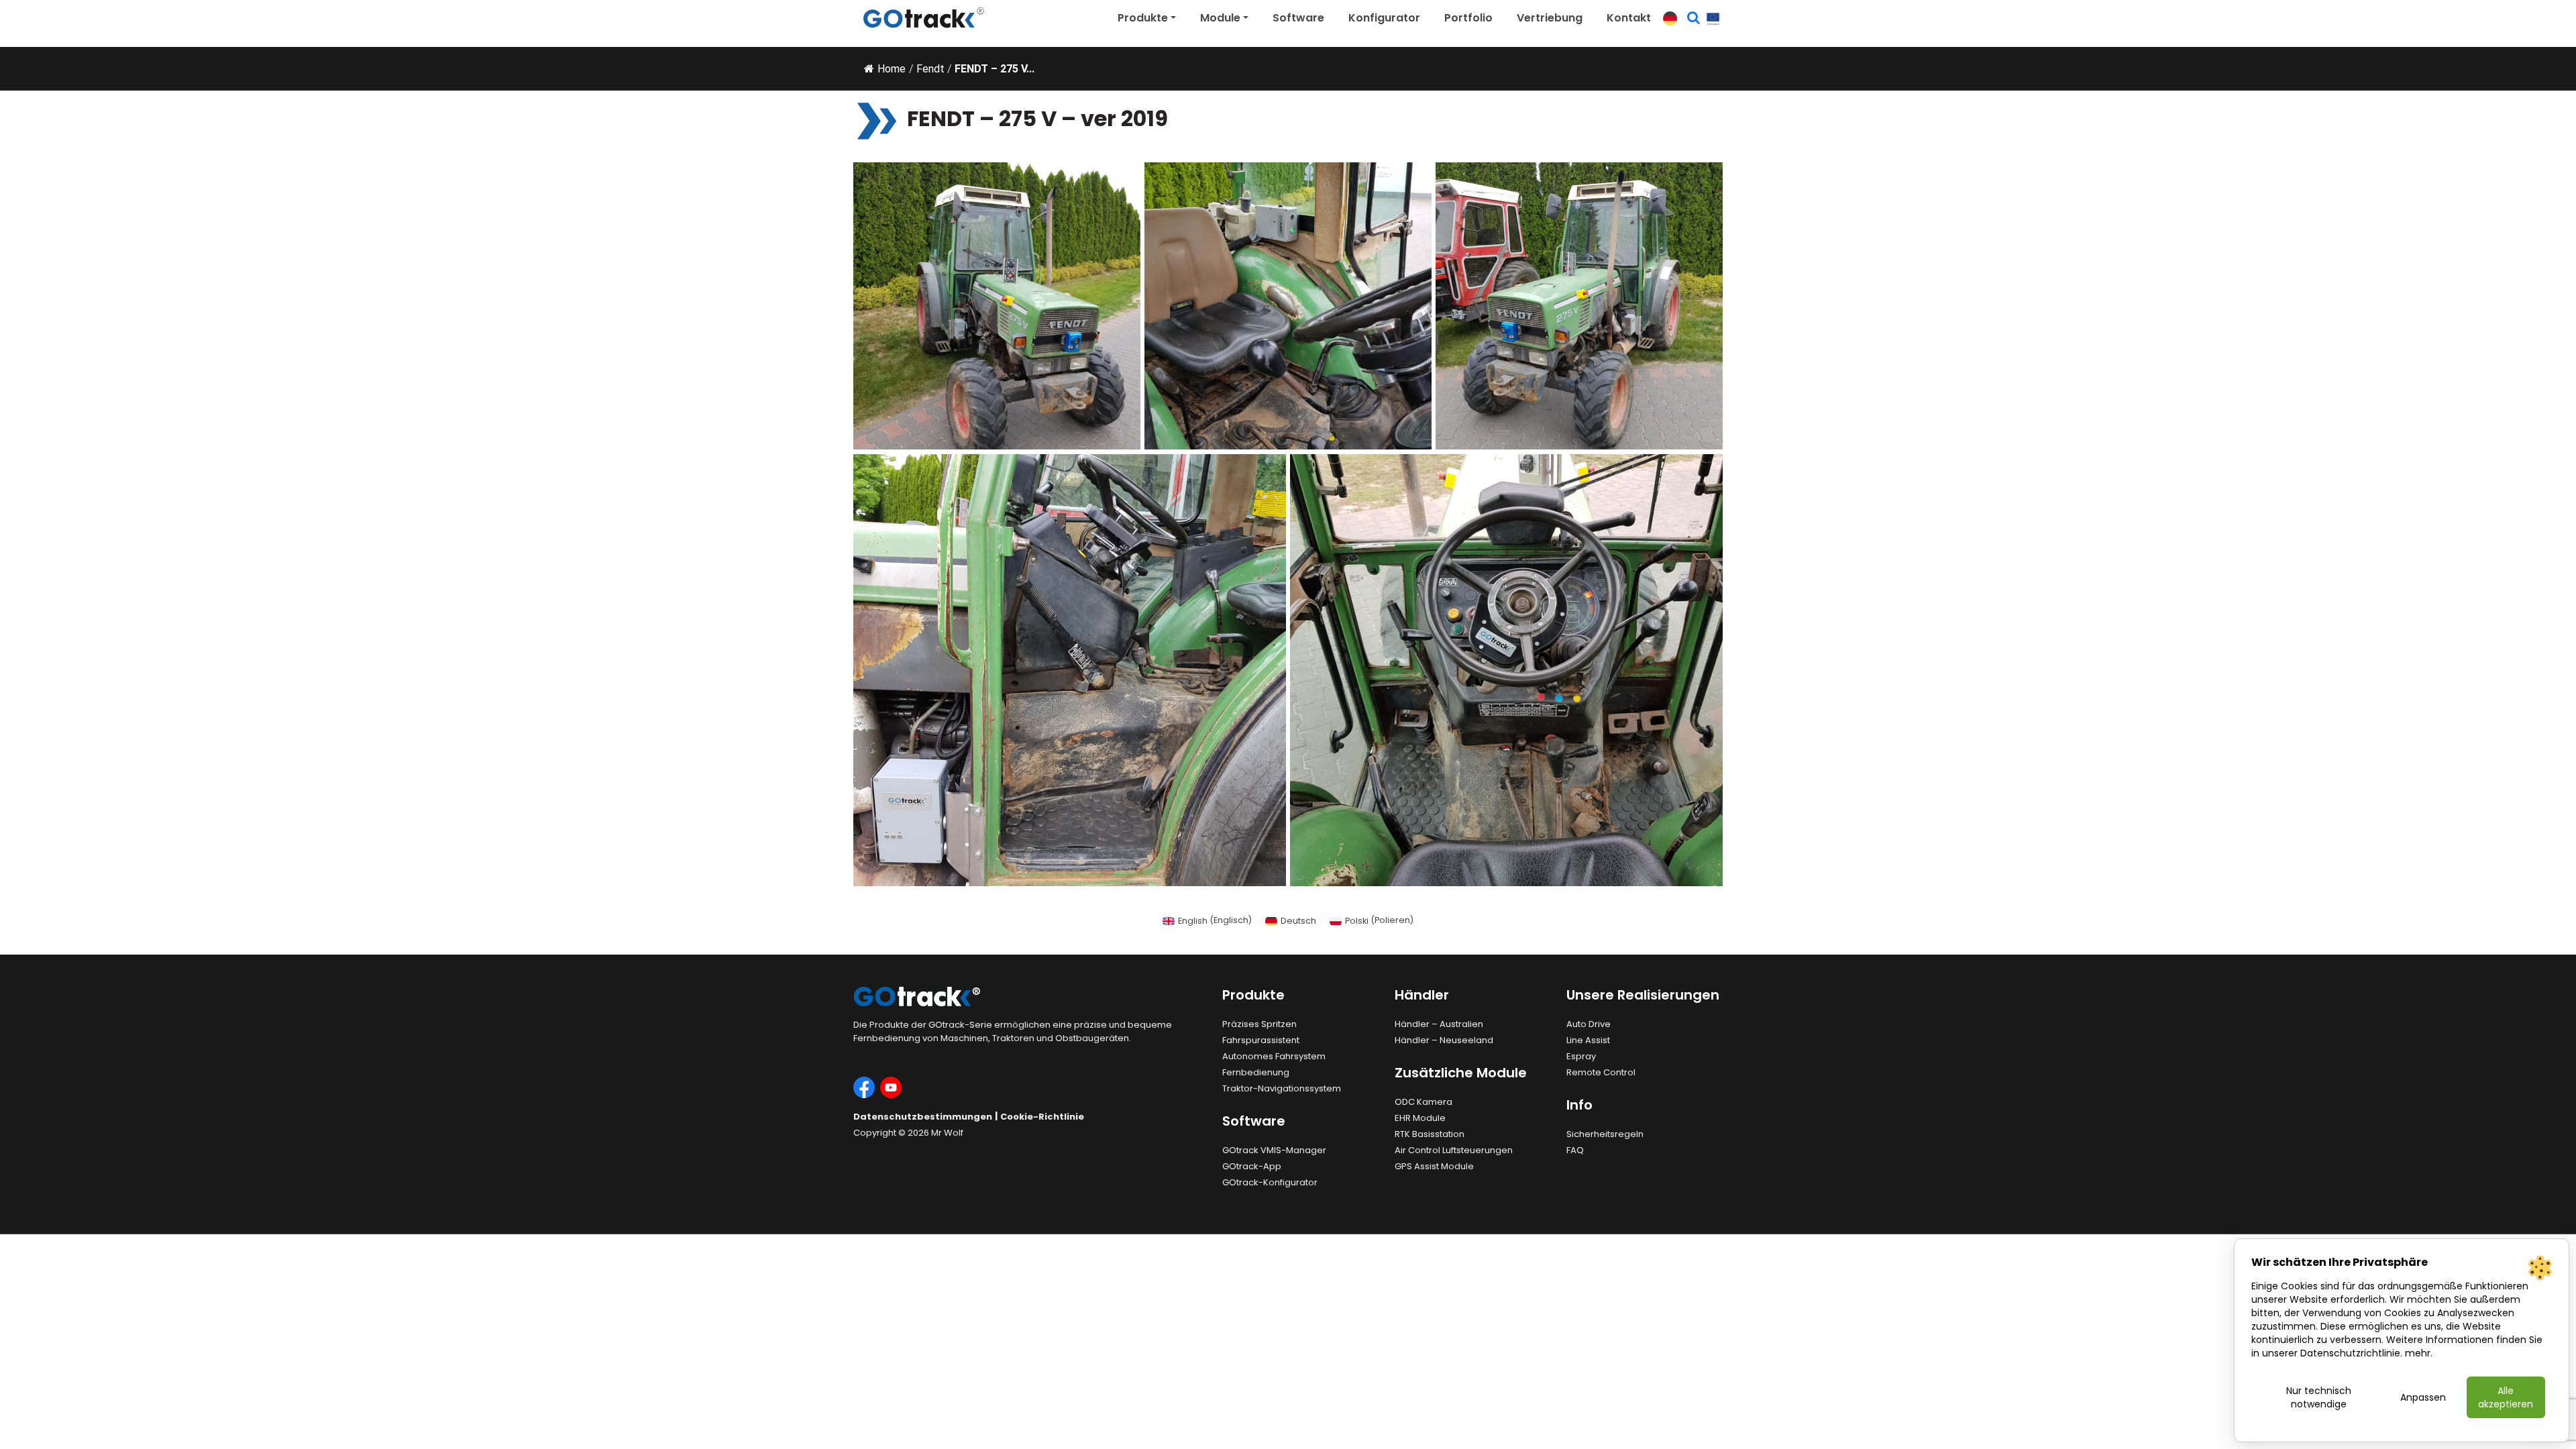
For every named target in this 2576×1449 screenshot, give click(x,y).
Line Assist (1588, 1040)
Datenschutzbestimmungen (923, 1117)
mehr (2418, 1353)
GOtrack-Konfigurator (1270, 1182)
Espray (1581, 1056)
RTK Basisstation (1430, 1134)
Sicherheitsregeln (1605, 1134)
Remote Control (1601, 1072)
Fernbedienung (1256, 1072)
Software (1298, 18)
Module (1220, 18)
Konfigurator (1384, 18)
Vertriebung (1550, 18)
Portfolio (1468, 18)
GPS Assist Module (1434, 1166)
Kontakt (1629, 18)
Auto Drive (1589, 1024)
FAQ (1575, 1150)
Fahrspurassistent (1261, 1040)
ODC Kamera (1424, 1102)
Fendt (930, 69)
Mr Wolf (947, 1133)
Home (892, 69)
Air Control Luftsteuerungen (1454, 1150)
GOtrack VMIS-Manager (1274, 1150)
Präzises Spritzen (1259, 1024)
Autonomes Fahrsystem (1274, 1056)
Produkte (1143, 18)
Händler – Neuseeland (1444, 1040)
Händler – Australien (1439, 1024)
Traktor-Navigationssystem (1282, 1088)
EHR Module (1420, 1118)
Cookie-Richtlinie (1042, 1117)
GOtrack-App (1252, 1166)
